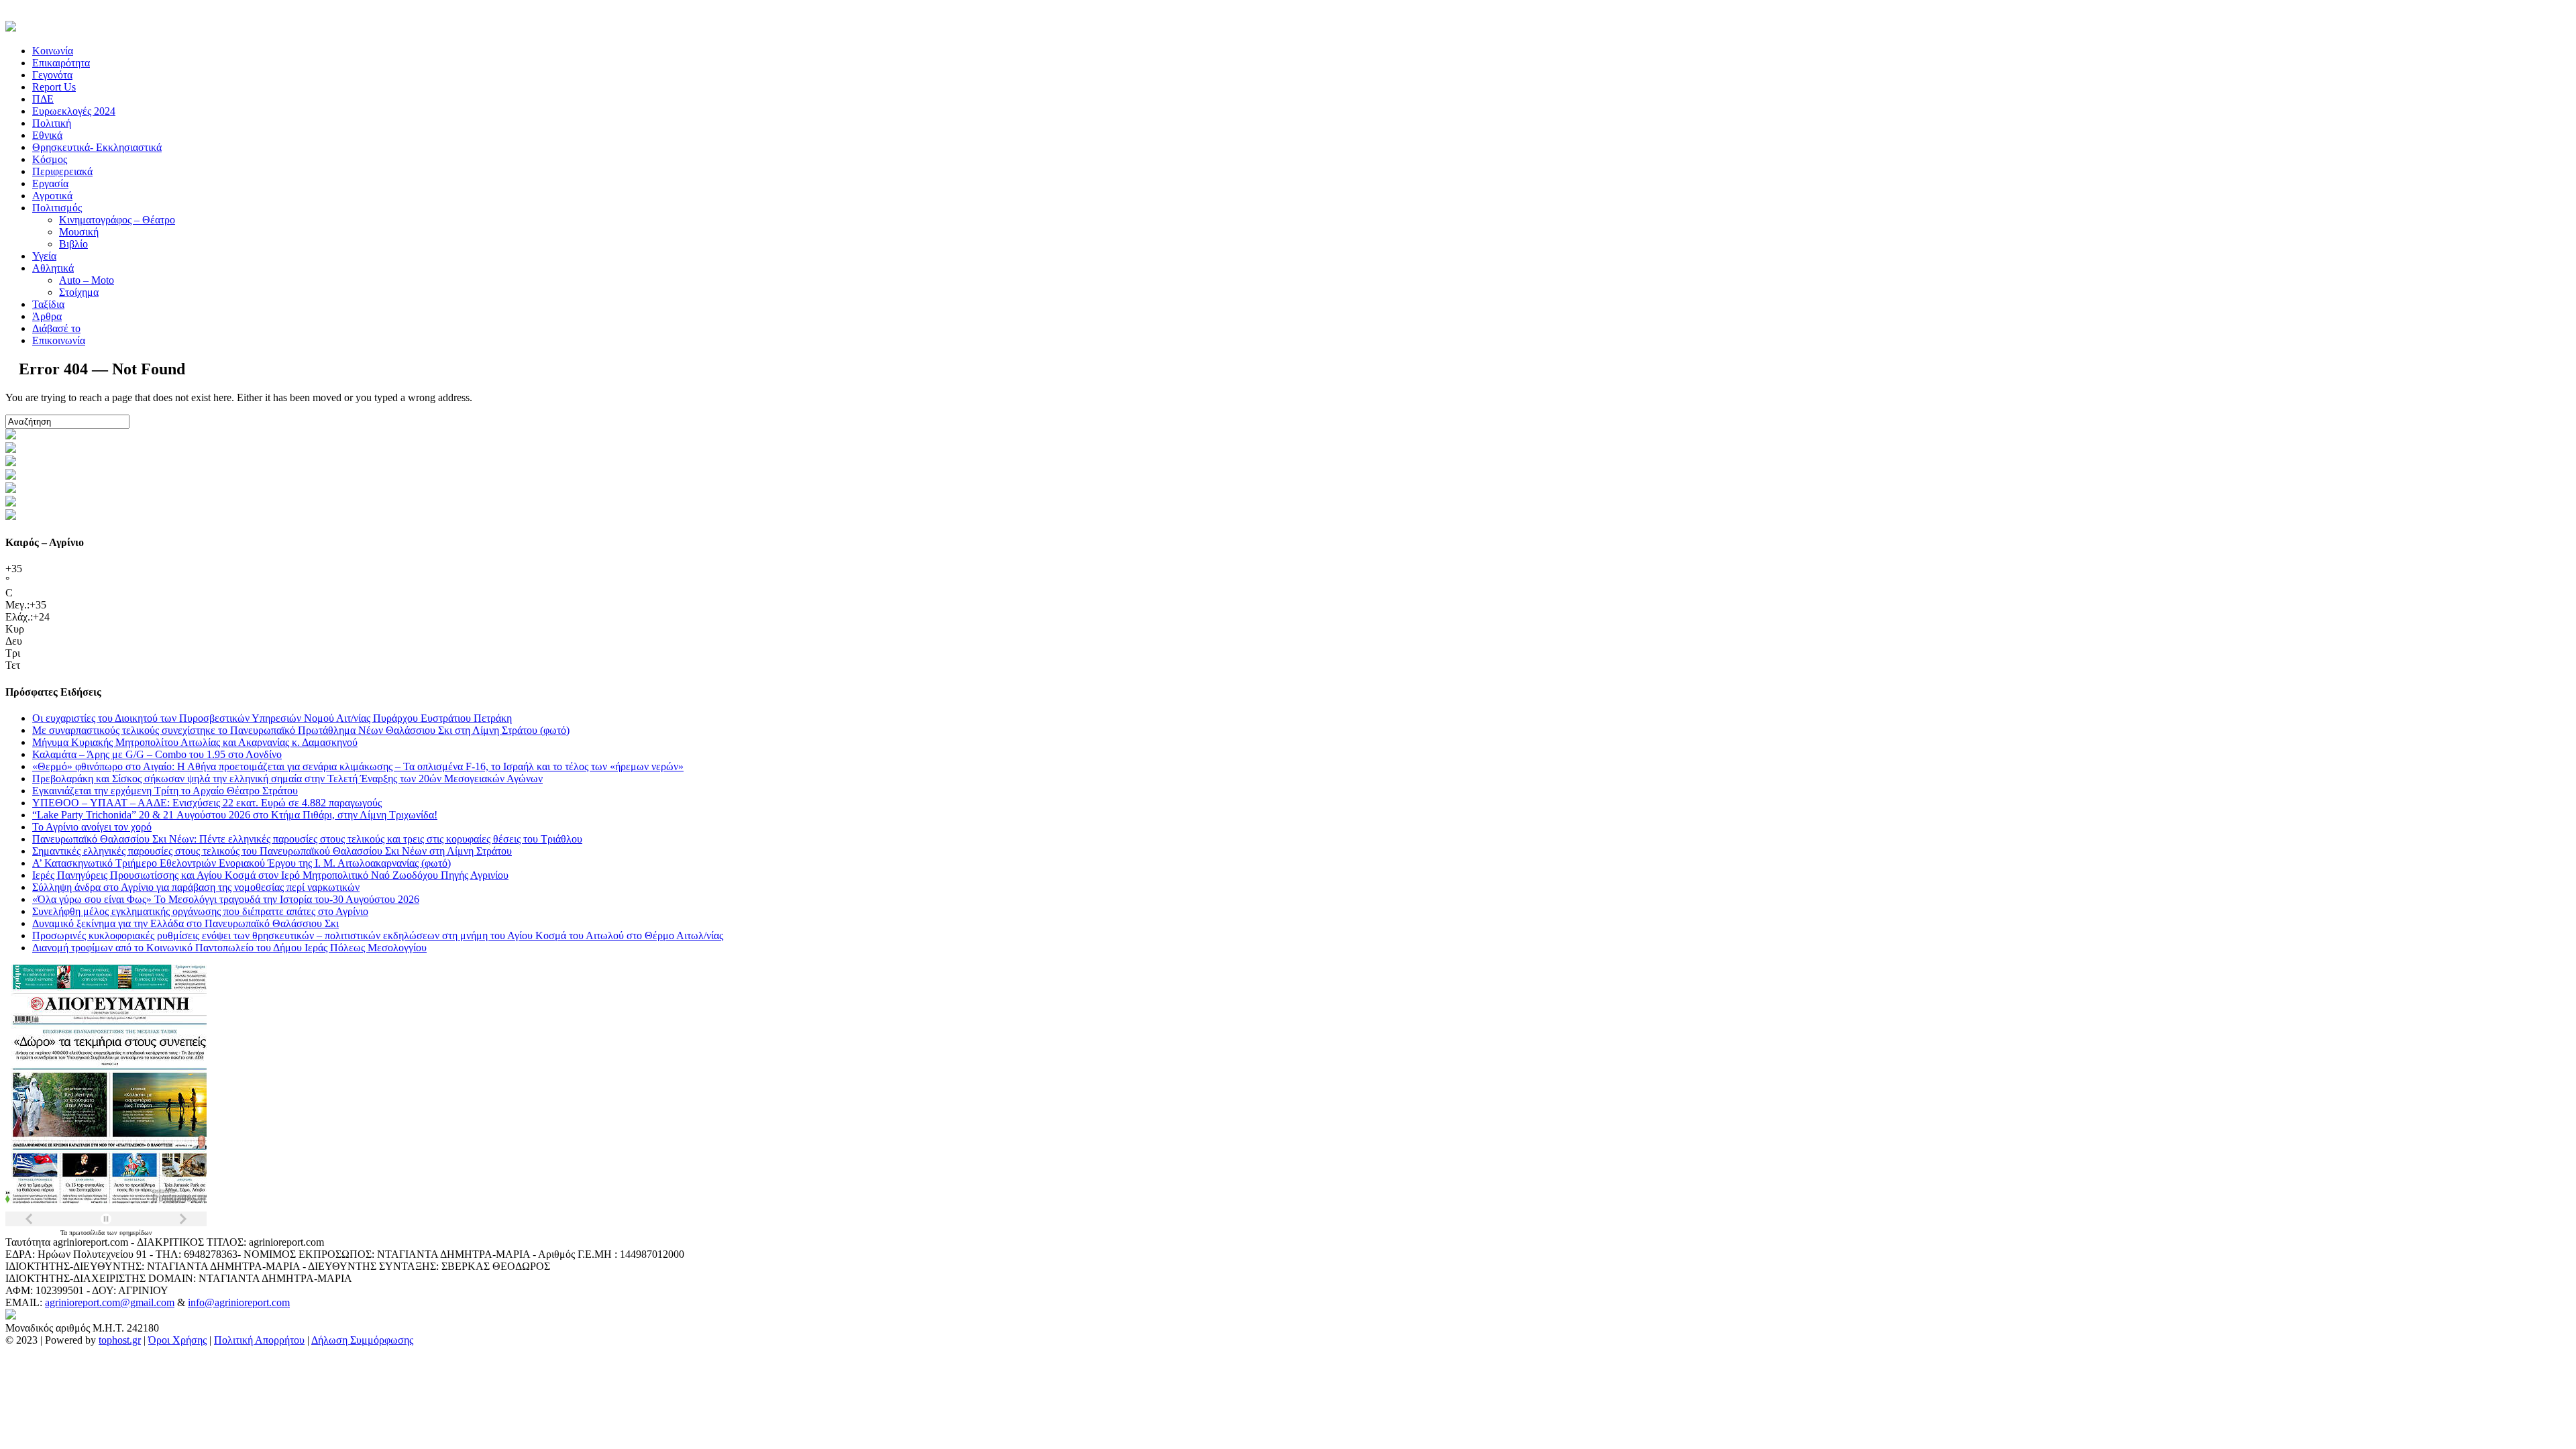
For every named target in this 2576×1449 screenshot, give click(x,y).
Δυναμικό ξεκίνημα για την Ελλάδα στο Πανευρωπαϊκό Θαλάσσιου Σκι (185, 923)
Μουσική (79, 232)
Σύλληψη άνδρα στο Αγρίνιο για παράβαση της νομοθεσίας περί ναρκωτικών (196, 887)
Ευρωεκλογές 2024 (74, 111)
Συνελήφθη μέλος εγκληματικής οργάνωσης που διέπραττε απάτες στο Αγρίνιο (200, 911)
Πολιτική (52, 123)
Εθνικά (47, 135)
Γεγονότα (52, 75)
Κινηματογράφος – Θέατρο (117, 220)
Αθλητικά (53, 268)
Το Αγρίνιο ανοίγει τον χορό (92, 827)
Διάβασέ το (56, 328)
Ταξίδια (48, 304)
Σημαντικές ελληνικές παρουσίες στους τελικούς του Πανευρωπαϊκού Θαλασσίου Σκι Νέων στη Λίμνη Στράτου (272, 851)
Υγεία (44, 256)
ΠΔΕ (43, 99)
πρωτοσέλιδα (88, 1233)
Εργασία (50, 183)
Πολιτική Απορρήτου (259, 1340)
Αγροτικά (52, 196)
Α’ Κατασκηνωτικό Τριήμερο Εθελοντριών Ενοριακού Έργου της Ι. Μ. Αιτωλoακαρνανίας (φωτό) (241, 863)
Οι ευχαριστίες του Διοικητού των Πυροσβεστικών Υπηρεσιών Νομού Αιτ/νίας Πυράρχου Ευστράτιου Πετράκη (272, 718)
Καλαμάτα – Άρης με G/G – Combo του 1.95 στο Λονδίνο (157, 754)
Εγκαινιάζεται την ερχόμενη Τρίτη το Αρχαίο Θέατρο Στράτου (165, 791)
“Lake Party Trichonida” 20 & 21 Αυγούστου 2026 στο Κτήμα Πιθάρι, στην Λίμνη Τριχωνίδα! (235, 815)
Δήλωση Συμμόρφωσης (362, 1340)
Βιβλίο (73, 244)
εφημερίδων (136, 1233)
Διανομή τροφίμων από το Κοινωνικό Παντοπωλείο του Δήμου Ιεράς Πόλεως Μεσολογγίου (229, 948)
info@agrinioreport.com (239, 1302)
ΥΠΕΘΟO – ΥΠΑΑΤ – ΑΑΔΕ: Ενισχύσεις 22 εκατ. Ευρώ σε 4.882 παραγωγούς (207, 803)
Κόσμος (50, 159)
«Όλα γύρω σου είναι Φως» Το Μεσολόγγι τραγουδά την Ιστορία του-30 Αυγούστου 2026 (226, 899)
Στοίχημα (79, 292)
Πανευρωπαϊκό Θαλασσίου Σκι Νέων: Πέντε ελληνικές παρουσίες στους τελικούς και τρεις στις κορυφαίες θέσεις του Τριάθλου (307, 839)
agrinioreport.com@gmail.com (110, 1302)
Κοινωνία (53, 51)
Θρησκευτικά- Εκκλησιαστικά (97, 147)
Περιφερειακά (62, 171)
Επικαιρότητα (61, 63)
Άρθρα (47, 316)
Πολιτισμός (57, 208)
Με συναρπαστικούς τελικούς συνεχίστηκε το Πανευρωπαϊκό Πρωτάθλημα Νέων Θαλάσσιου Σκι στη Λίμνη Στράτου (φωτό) (301, 730)
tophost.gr (120, 1340)
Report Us (54, 87)
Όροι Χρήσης (177, 1340)
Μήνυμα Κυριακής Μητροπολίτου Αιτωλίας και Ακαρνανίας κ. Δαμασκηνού (195, 742)
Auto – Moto (87, 280)
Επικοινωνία (59, 340)
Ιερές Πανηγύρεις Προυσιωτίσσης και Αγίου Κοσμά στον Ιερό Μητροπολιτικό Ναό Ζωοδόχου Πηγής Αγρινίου (270, 875)
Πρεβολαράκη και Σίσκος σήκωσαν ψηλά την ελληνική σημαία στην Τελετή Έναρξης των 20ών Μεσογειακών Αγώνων (287, 779)
